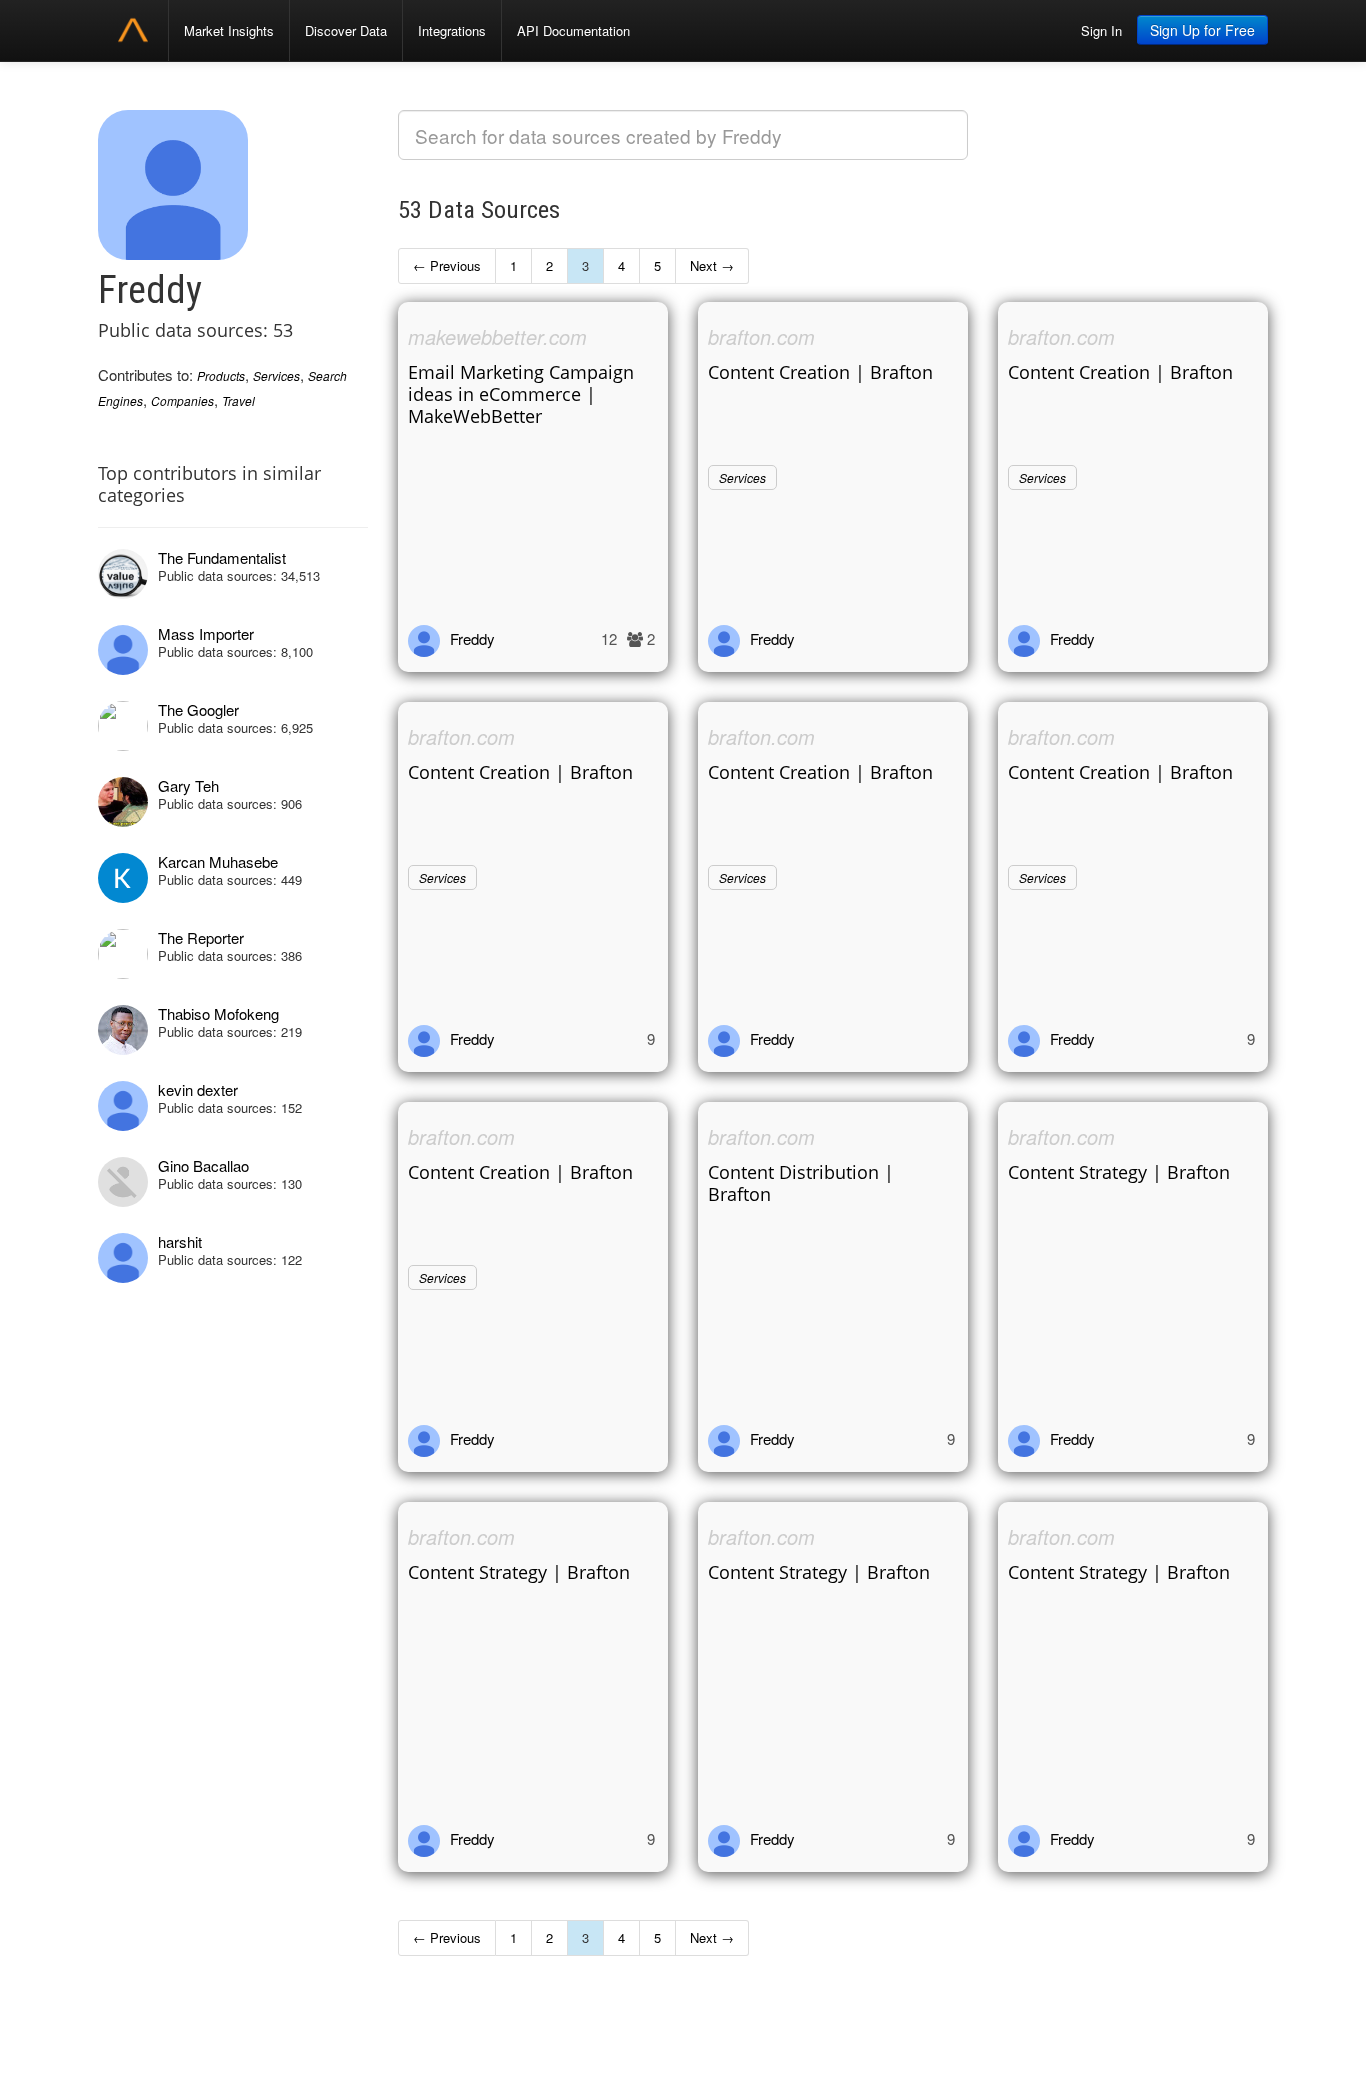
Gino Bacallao (203, 1165)
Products (221, 375)
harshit (180, 1241)
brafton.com (761, 336)
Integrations (452, 30)
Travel (238, 400)
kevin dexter (198, 1089)
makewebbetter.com (497, 336)
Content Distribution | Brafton (801, 1183)
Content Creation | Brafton (820, 372)
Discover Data (346, 30)
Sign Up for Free (1202, 30)
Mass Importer (206, 633)
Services (276, 375)
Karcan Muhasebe (218, 861)
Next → (712, 265)
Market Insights (229, 30)
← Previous (447, 265)
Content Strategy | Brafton (1119, 1172)
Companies (182, 400)
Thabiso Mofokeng (218, 1013)
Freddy (472, 638)
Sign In (1101, 30)
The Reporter (201, 937)
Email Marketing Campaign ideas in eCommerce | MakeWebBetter (521, 394)
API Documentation (573, 30)
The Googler (198, 709)
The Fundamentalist (222, 557)
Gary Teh (188, 785)
